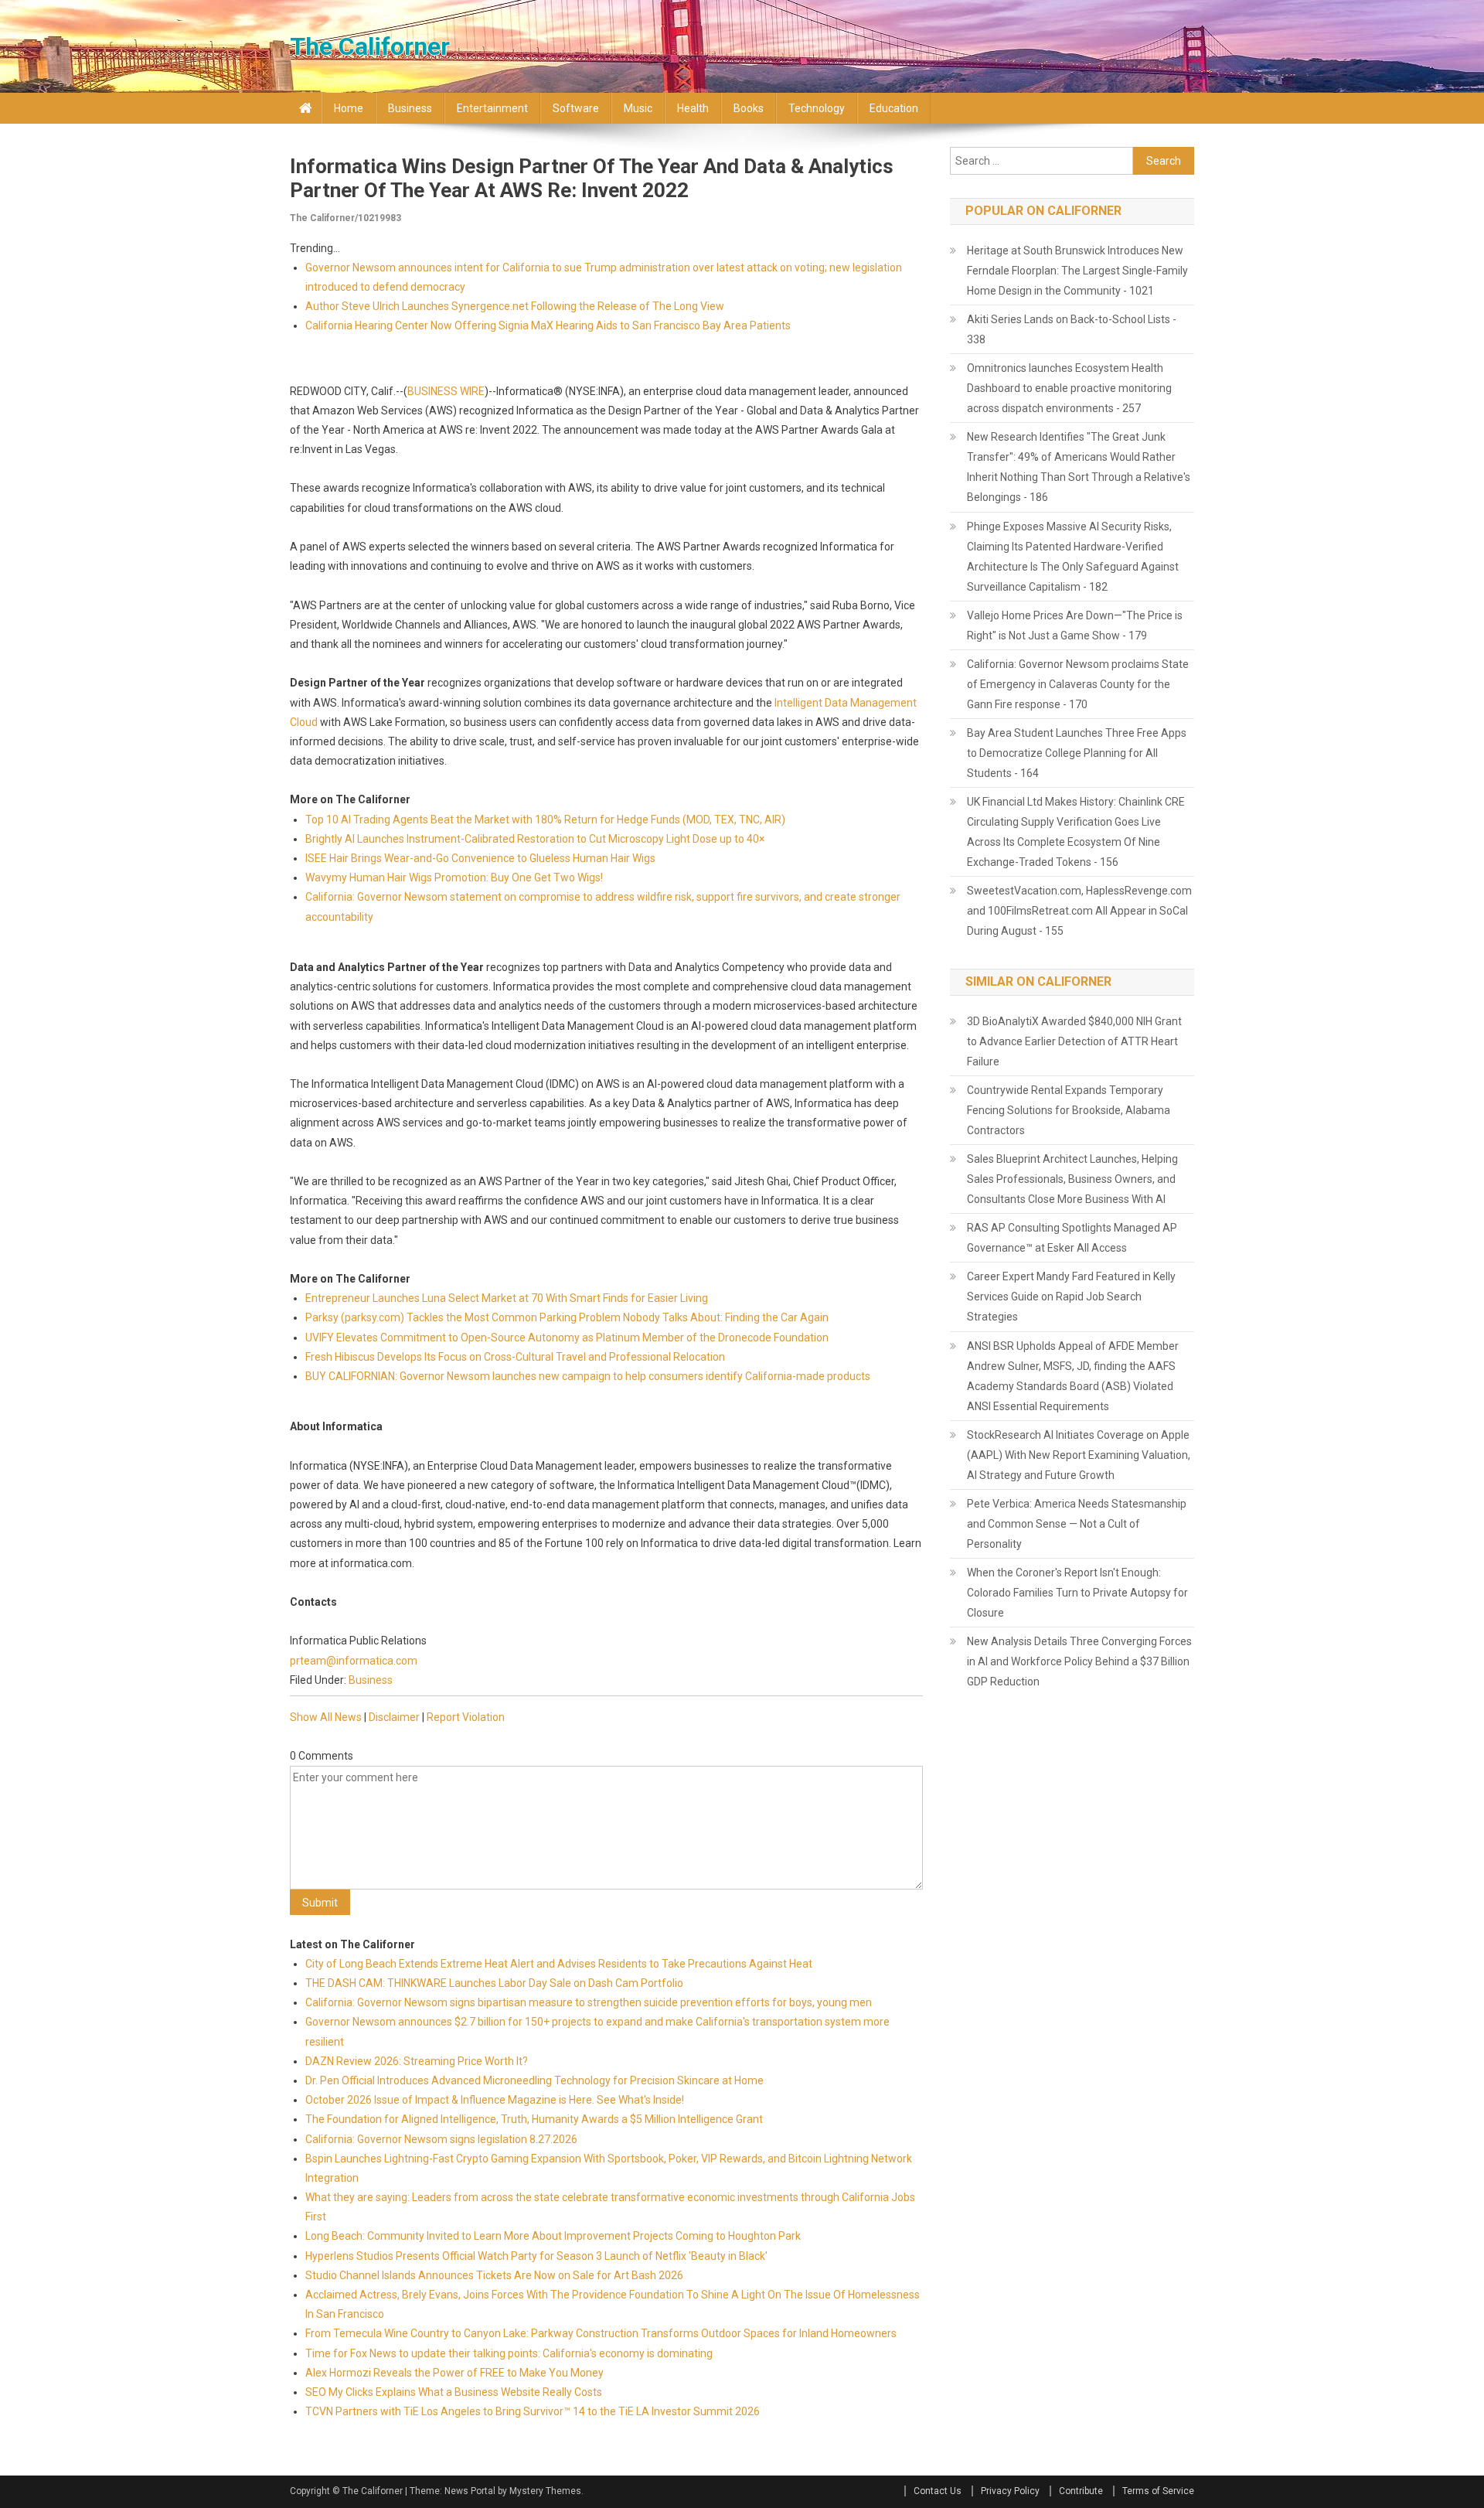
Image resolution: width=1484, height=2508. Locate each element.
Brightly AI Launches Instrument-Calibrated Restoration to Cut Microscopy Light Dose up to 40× (535, 839)
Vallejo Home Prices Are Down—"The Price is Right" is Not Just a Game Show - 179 (1075, 625)
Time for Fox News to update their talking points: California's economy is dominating (509, 2353)
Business (410, 108)
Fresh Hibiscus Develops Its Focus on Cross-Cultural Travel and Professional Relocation (515, 1357)
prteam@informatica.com (354, 1661)
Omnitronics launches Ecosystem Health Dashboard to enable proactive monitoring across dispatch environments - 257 (1069, 388)
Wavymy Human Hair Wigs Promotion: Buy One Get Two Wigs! (454, 877)
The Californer (370, 46)
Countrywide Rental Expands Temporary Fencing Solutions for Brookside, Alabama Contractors (1069, 1110)
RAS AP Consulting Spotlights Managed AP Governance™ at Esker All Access (1072, 1238)
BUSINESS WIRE (446, 391)
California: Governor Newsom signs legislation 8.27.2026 (441, 2139)
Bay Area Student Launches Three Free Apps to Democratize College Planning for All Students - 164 (1077, 753)
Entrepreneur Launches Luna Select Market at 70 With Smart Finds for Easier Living (507, 1298)
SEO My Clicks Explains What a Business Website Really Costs (454, 2392)
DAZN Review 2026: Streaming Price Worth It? (417, 2061)
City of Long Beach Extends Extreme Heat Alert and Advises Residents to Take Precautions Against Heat (559, 1964)
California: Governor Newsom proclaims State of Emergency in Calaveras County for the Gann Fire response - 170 (1078, 684)
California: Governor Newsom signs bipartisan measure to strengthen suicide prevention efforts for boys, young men (589, 2002)
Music (638, 108)
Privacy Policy (1010, 2491)
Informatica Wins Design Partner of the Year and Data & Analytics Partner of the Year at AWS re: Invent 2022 (592, 178)
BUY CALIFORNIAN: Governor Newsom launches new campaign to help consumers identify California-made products (588, 1376)
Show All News (326, 1717)
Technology (817, 108)
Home (349, 108)
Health (693, 108)
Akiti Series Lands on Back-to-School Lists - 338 (1072, 329)
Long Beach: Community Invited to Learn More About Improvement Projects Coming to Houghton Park (553, 2236)
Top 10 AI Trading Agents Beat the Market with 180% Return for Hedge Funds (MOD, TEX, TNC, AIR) (545, 820)
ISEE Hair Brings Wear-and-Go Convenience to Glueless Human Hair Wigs (480, 858)
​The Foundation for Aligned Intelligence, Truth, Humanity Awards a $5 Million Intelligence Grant (534, 2119)
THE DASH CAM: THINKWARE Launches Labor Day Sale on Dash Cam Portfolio (494, 1983)
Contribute (1081, 2491)
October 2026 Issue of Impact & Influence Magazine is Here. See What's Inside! (495, 2100)
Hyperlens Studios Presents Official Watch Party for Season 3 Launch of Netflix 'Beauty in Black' (536, 2256)
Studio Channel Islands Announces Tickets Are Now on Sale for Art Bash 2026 (494, 2275)
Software (576, 108)
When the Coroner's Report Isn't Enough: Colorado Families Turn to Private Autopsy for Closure (1077, 1593)
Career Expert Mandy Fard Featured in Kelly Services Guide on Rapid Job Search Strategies (1071, 1297)
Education (894, 108)
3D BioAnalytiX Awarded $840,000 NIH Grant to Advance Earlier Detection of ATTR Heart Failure (1074, 1041)
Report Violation (466, 1717)
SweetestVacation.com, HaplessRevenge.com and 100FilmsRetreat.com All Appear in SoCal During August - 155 (1079, 911)
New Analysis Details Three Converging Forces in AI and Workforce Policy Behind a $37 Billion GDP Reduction (1079, 1661)
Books (749, 108)
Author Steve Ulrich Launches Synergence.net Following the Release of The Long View (515, 306)
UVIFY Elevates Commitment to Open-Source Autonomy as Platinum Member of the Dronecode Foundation (567, 1337)
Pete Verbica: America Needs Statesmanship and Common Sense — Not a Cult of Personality (1077, 1524)
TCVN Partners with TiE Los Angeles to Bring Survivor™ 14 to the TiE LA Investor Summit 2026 (533, 2411)
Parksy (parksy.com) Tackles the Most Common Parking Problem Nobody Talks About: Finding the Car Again (567, 1317)
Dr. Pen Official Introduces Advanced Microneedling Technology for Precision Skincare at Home (534, 2080)
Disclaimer (394, 1717)
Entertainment (492, 108)
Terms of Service (1158, 2491)
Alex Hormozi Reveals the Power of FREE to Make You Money (454, 2373)
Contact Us (938, 2491)
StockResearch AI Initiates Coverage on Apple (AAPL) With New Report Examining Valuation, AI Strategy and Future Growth (1079, 1455)
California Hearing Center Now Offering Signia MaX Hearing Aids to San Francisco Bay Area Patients (548, 325)
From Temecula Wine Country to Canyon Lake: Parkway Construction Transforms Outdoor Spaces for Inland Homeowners (601, 2333)
